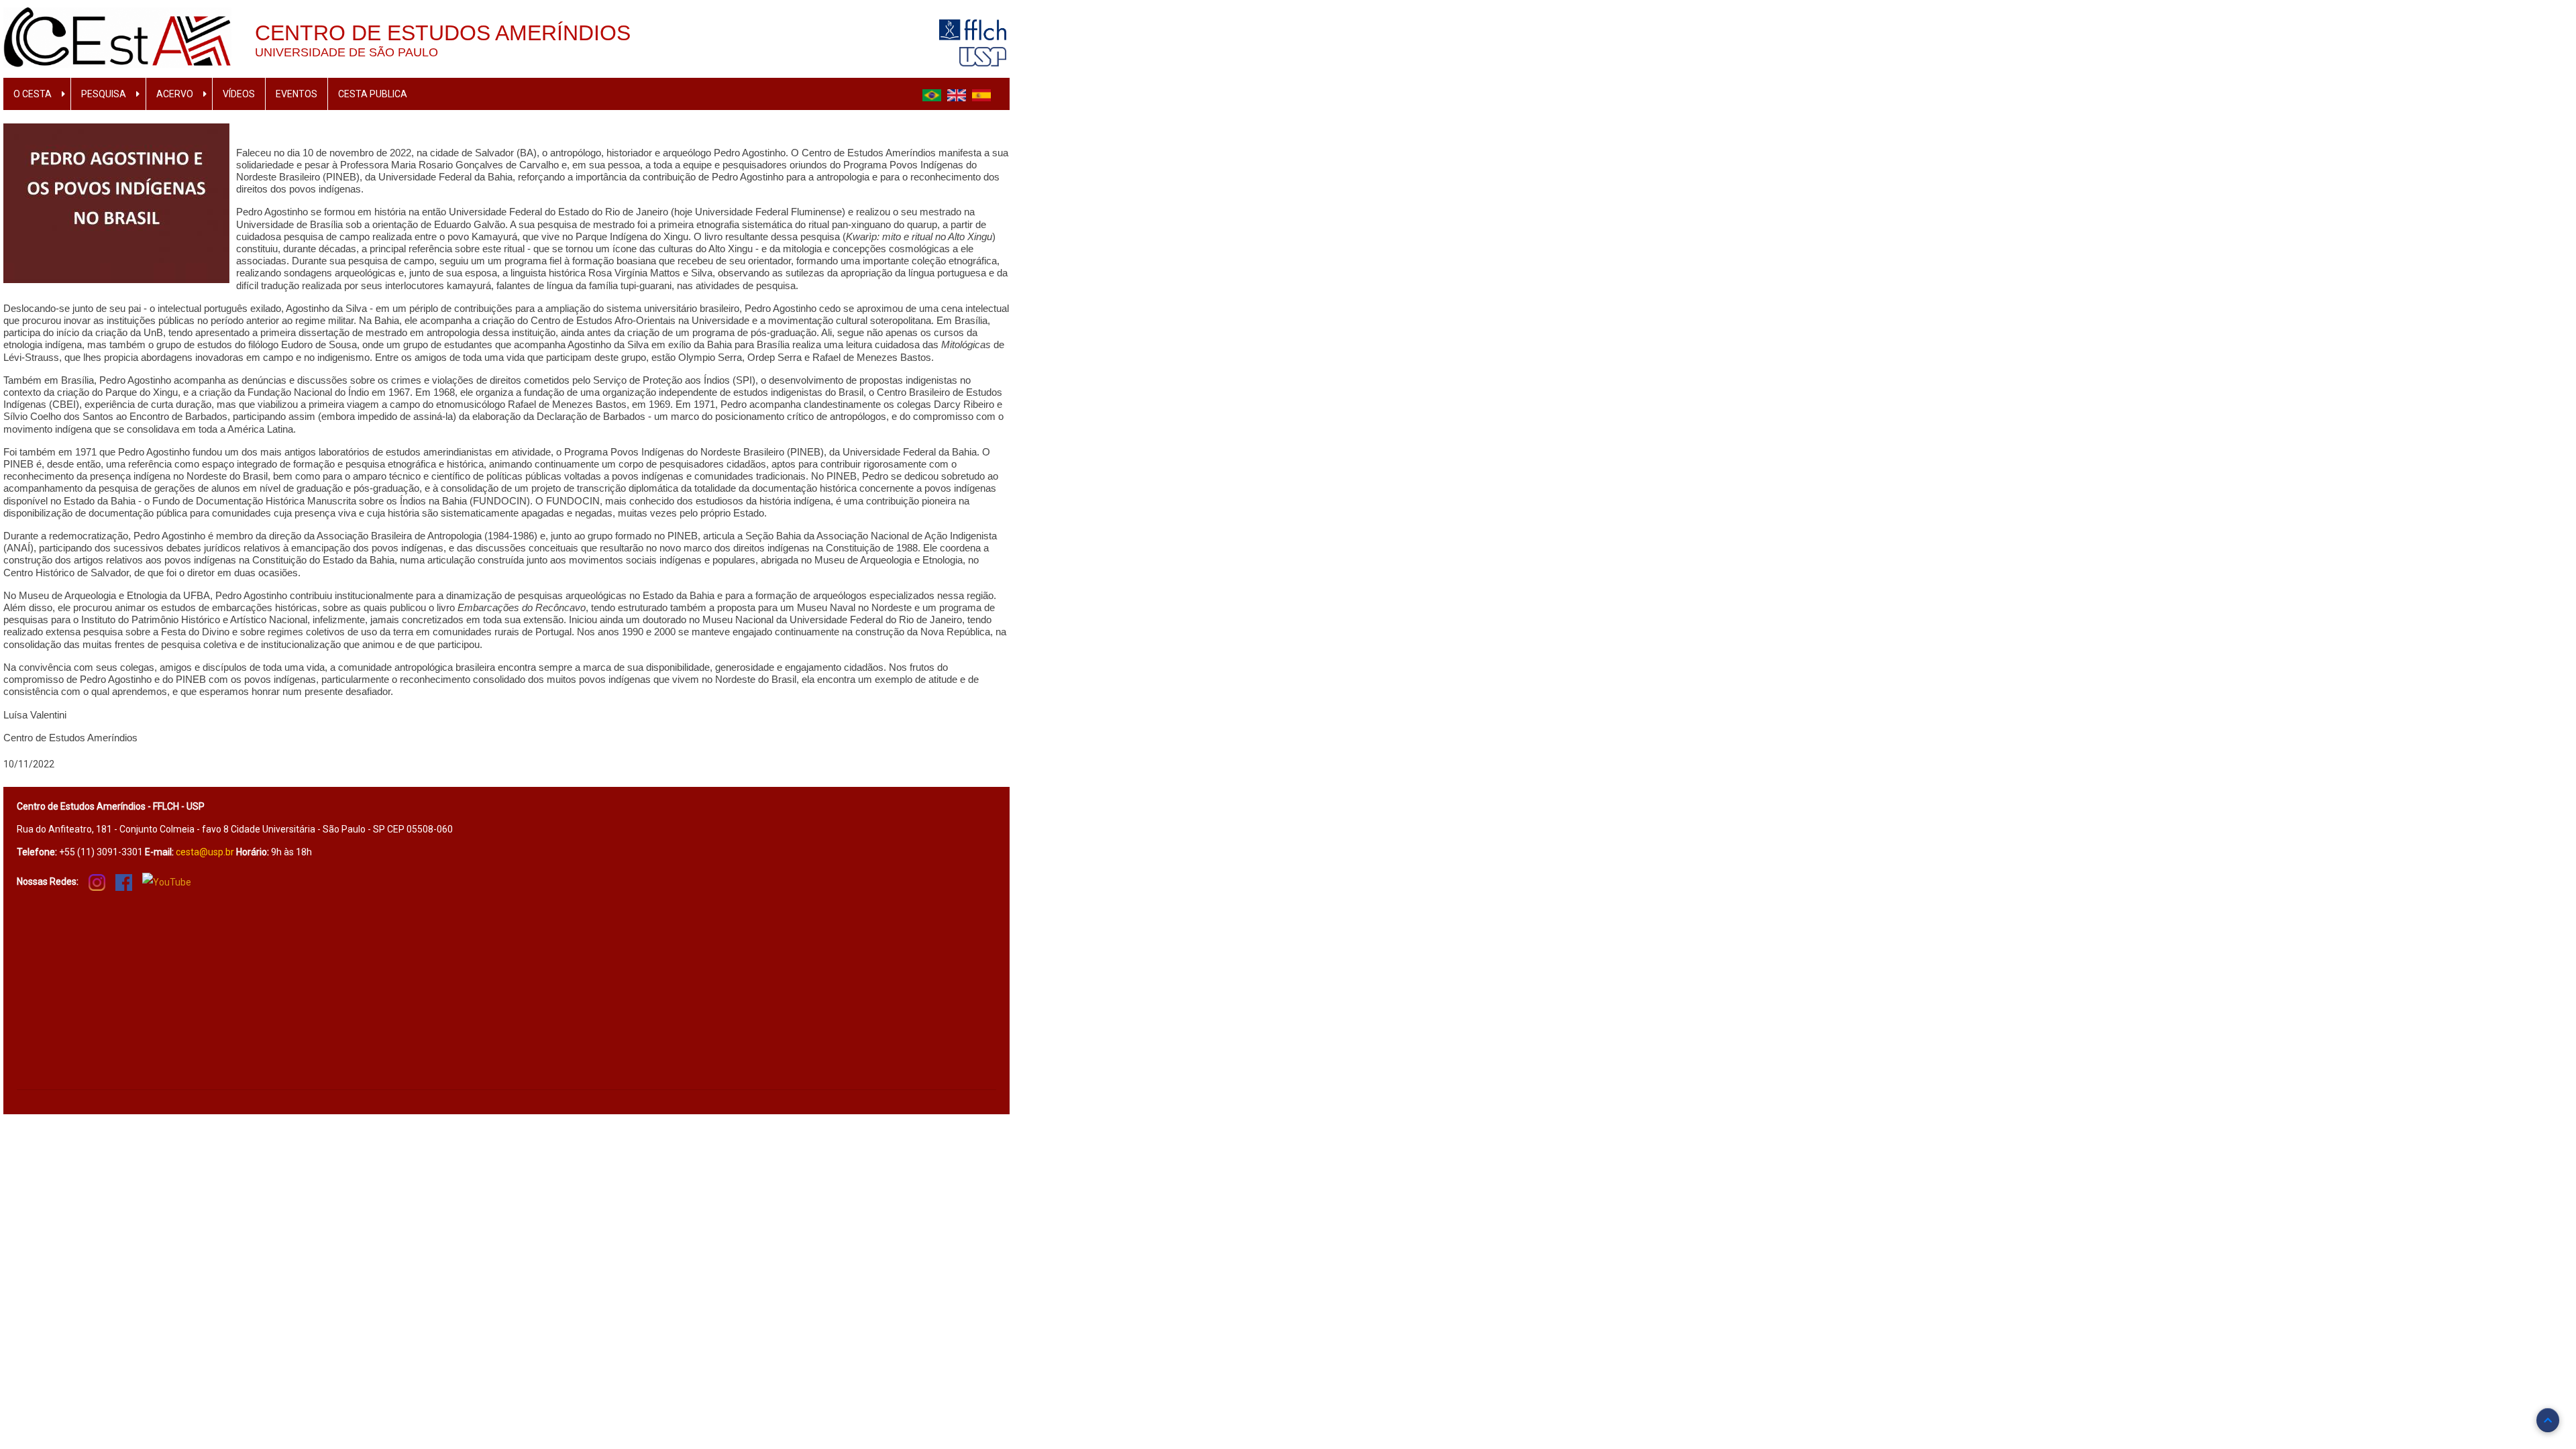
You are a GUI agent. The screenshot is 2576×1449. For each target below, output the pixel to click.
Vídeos (239, 94)
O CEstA (33, 94)
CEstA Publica (373, 94)
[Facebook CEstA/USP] (124, 881)
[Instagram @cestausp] (97, 881)
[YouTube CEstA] (167, 882)
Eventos (297, 94)
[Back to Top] (2548, 1420)
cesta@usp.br (205, 852)
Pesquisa (104, 94)
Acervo (175, 94)
